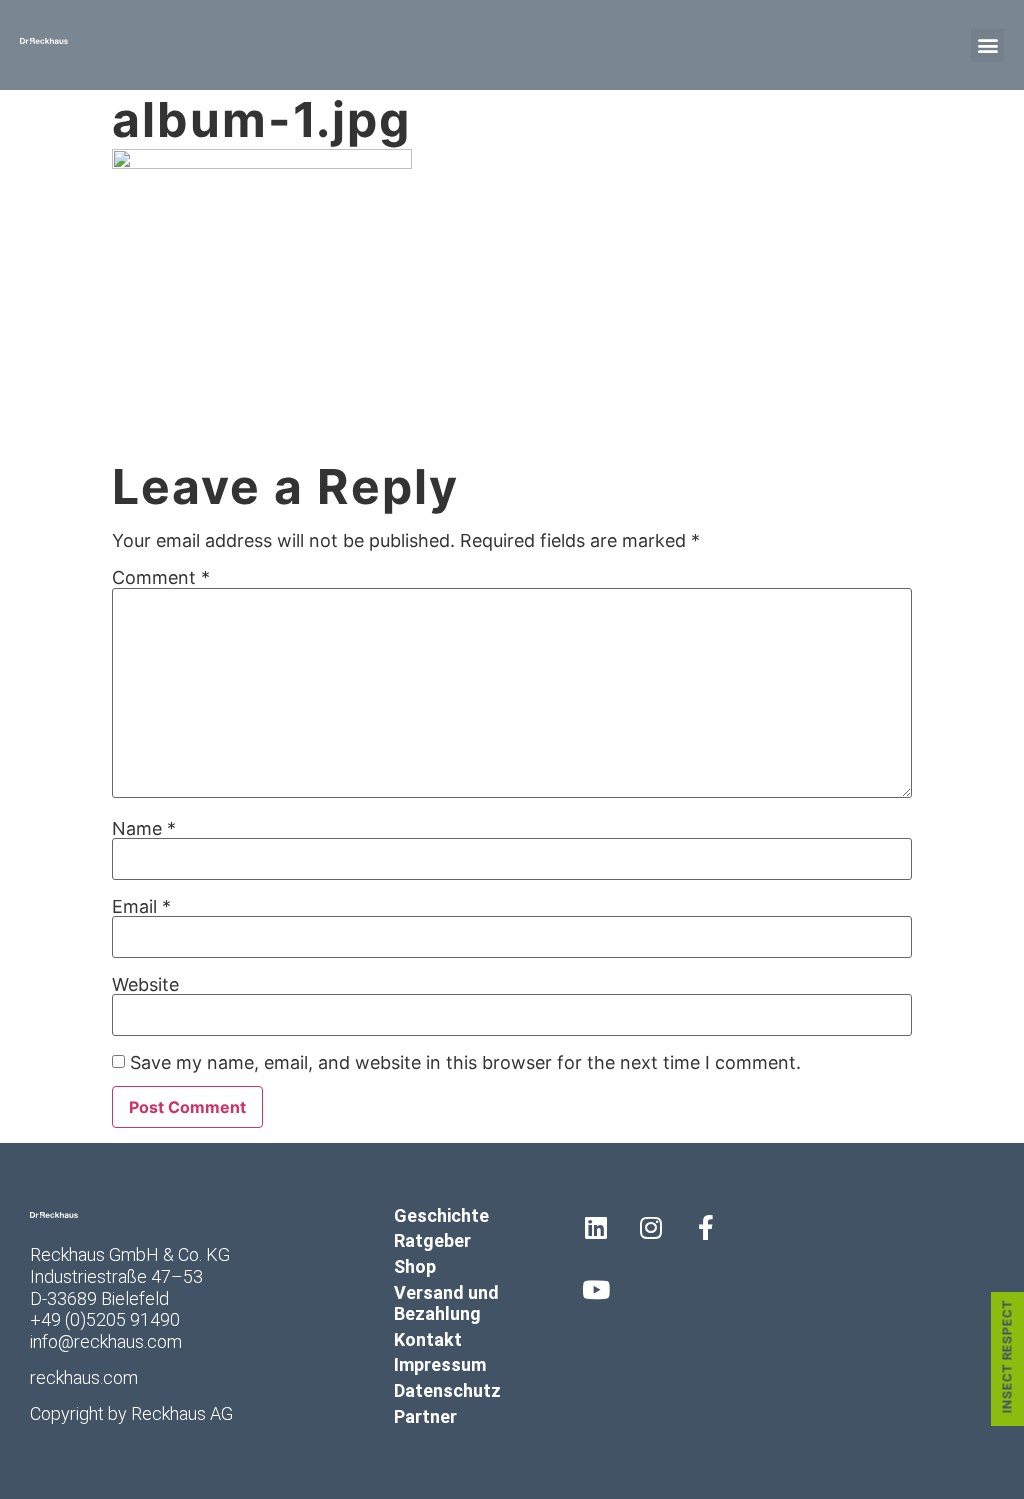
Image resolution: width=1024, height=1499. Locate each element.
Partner (425, 1416)
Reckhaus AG (182, 1413)
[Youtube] (596, 1289)
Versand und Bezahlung (446, 1303)
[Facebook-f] (706, 1228)
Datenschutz (447, 1390)
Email (141, 907)
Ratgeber (432, 1240)
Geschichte (441, 1215)
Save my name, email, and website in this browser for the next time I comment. (465, 1063)
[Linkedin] (596, 1228)
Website (145, 985)
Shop (415, 1266)
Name (144, 829)
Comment (161, 578)
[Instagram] (651, 1228)
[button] (987, 45)
